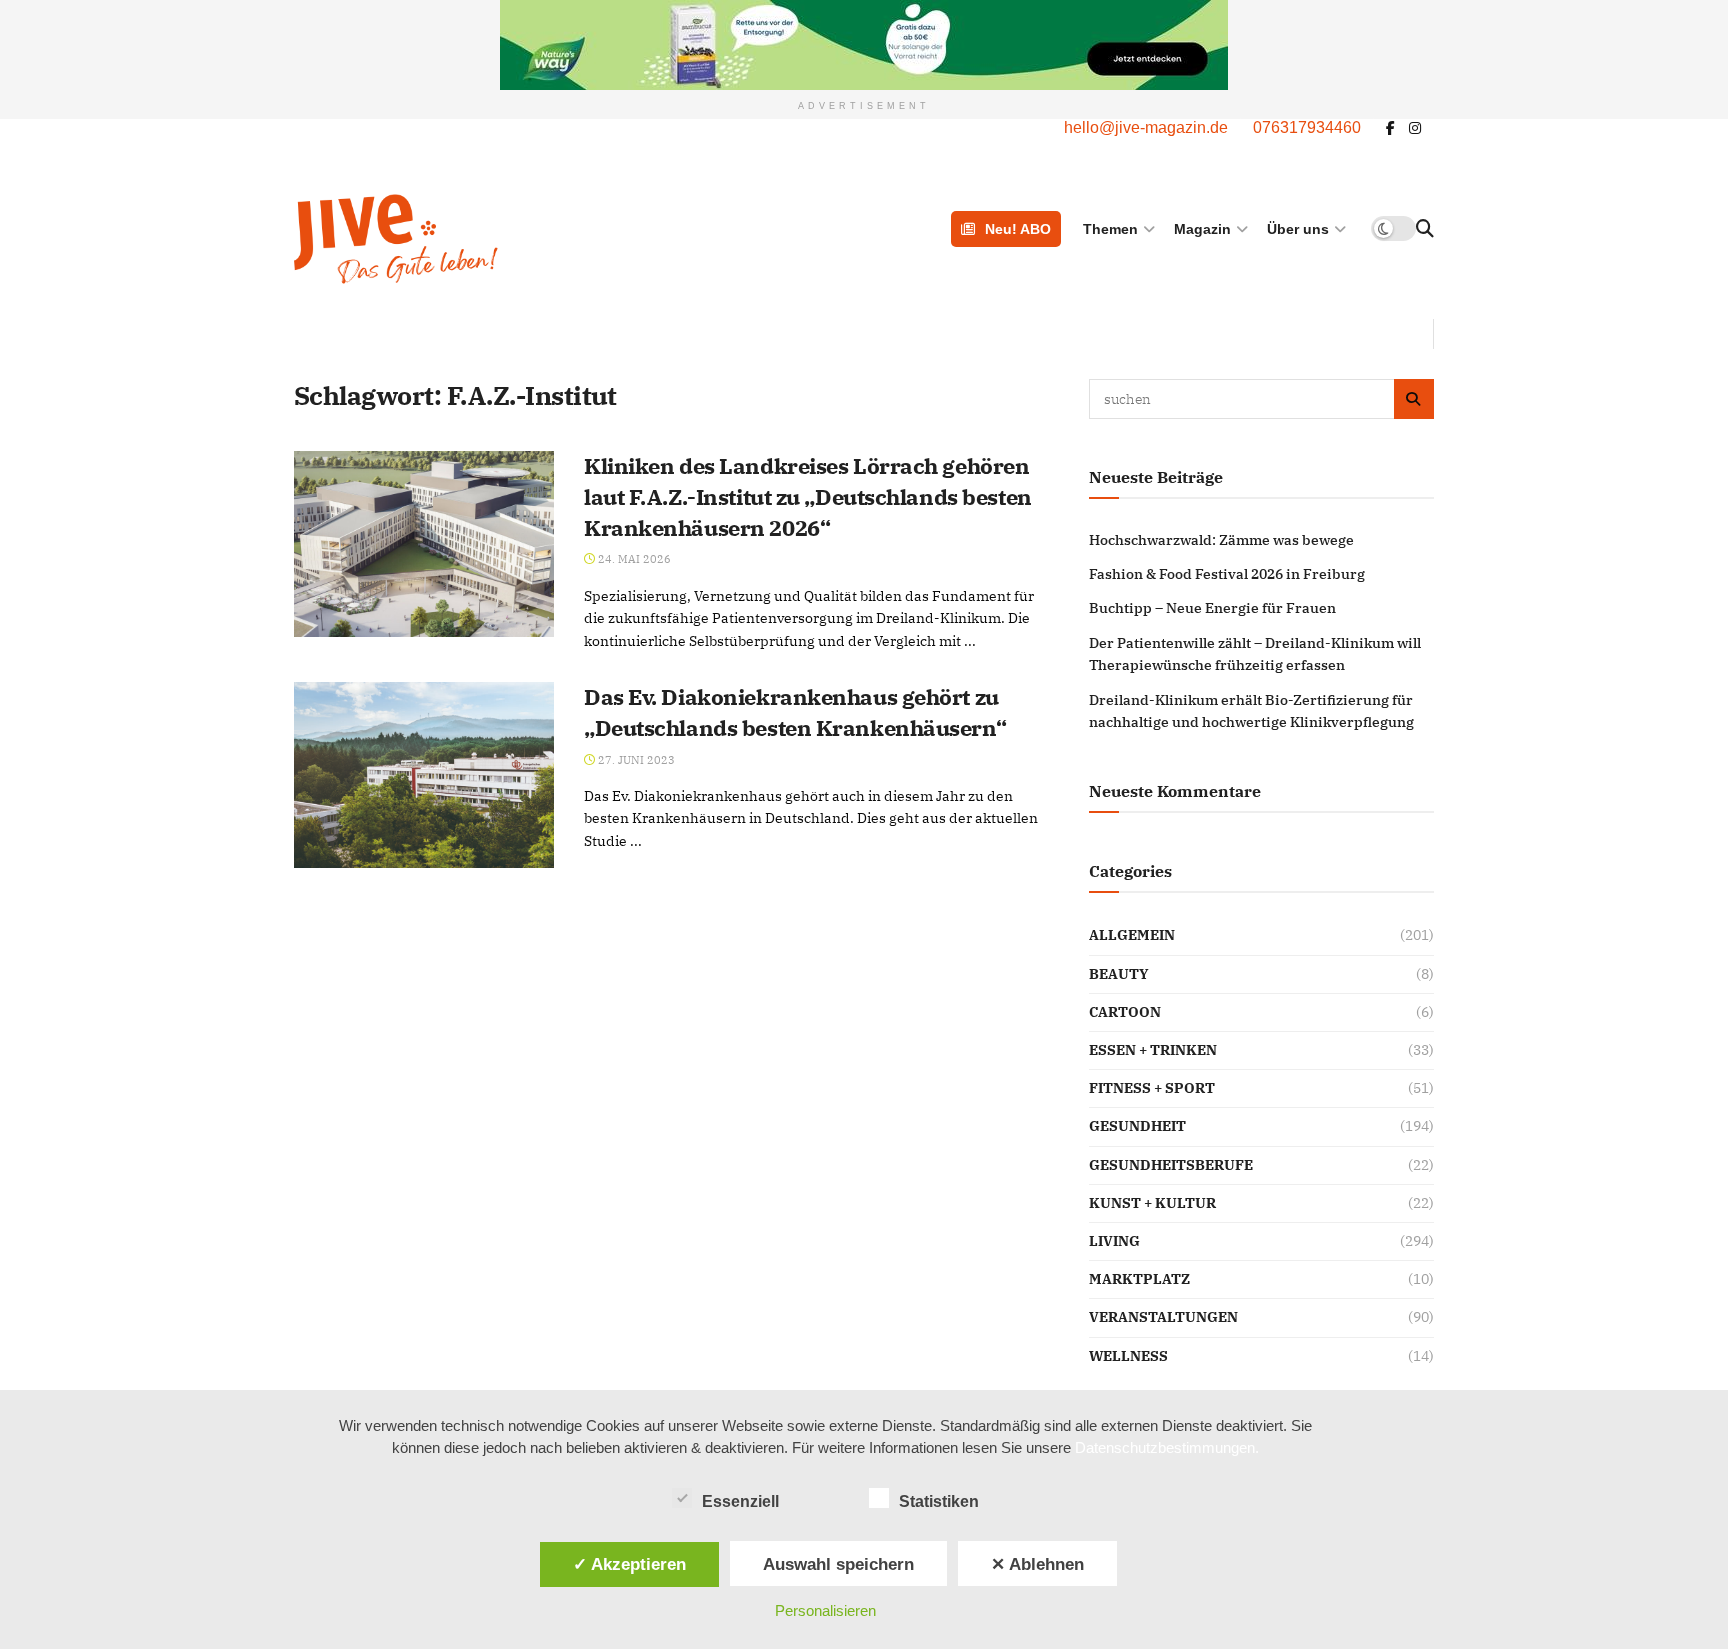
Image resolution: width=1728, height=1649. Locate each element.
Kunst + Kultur (1152, 1203)
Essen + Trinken (1153, 1050)
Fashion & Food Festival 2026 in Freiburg (1227, 574)
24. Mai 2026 (633, 559)
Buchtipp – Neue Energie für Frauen (1212, 608)
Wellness (1128, 1356)
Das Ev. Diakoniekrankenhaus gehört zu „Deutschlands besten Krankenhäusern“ (795, 712)
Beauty (1119, 974)
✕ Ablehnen (1037, 1564)
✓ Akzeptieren (629, 1564)
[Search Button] (1425, 229)
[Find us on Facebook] (1390, 128)
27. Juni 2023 (635, 760)
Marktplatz (1139, 1279)
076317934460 (1307, 127)
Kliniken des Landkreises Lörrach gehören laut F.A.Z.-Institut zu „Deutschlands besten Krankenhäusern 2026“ (808, 496)
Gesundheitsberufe (1171, 1165)
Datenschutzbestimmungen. (1167, 1447)
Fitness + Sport (1152, 1088)
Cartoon (1125, 1012)
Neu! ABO (1018, 229)
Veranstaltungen (1163, 1317)
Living (1114, 1241)
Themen (1110, 229)
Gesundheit (1137, 1126)
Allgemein (1132, 935)
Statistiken (939, 1501)
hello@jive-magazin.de (1146, 127)
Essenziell (740, 1501)
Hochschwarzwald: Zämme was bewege (1221, 540)
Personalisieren (825, 1610)
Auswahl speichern (838, 1564)
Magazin (1202, 229)
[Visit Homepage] (497, 239)
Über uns (1298, 229)
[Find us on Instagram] (1415, 128)
